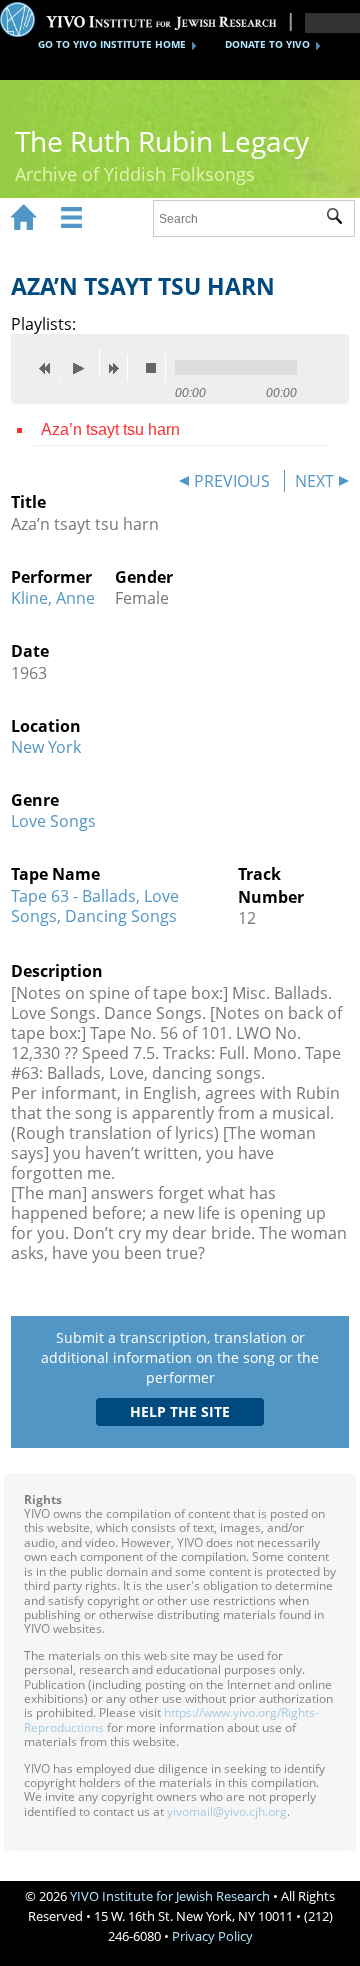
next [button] (118, 368)
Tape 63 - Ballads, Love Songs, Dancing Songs (95, 906)
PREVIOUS (232, 481)
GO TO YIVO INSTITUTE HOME (112, 44)
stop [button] (156, 368)
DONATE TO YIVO (267, 44)
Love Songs (53, 821)
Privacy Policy (212, 1936)
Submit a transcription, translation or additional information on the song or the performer (180, 1357)
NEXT (314, 481)
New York (46, 747)
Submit (340, 219)
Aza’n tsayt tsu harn (110, 429)
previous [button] (50, 368)
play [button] (84, 362)
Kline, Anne (53, 598)
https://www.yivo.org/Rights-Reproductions (171, 1719)
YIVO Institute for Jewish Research (170, 1896)
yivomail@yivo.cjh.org (227, 1811)
